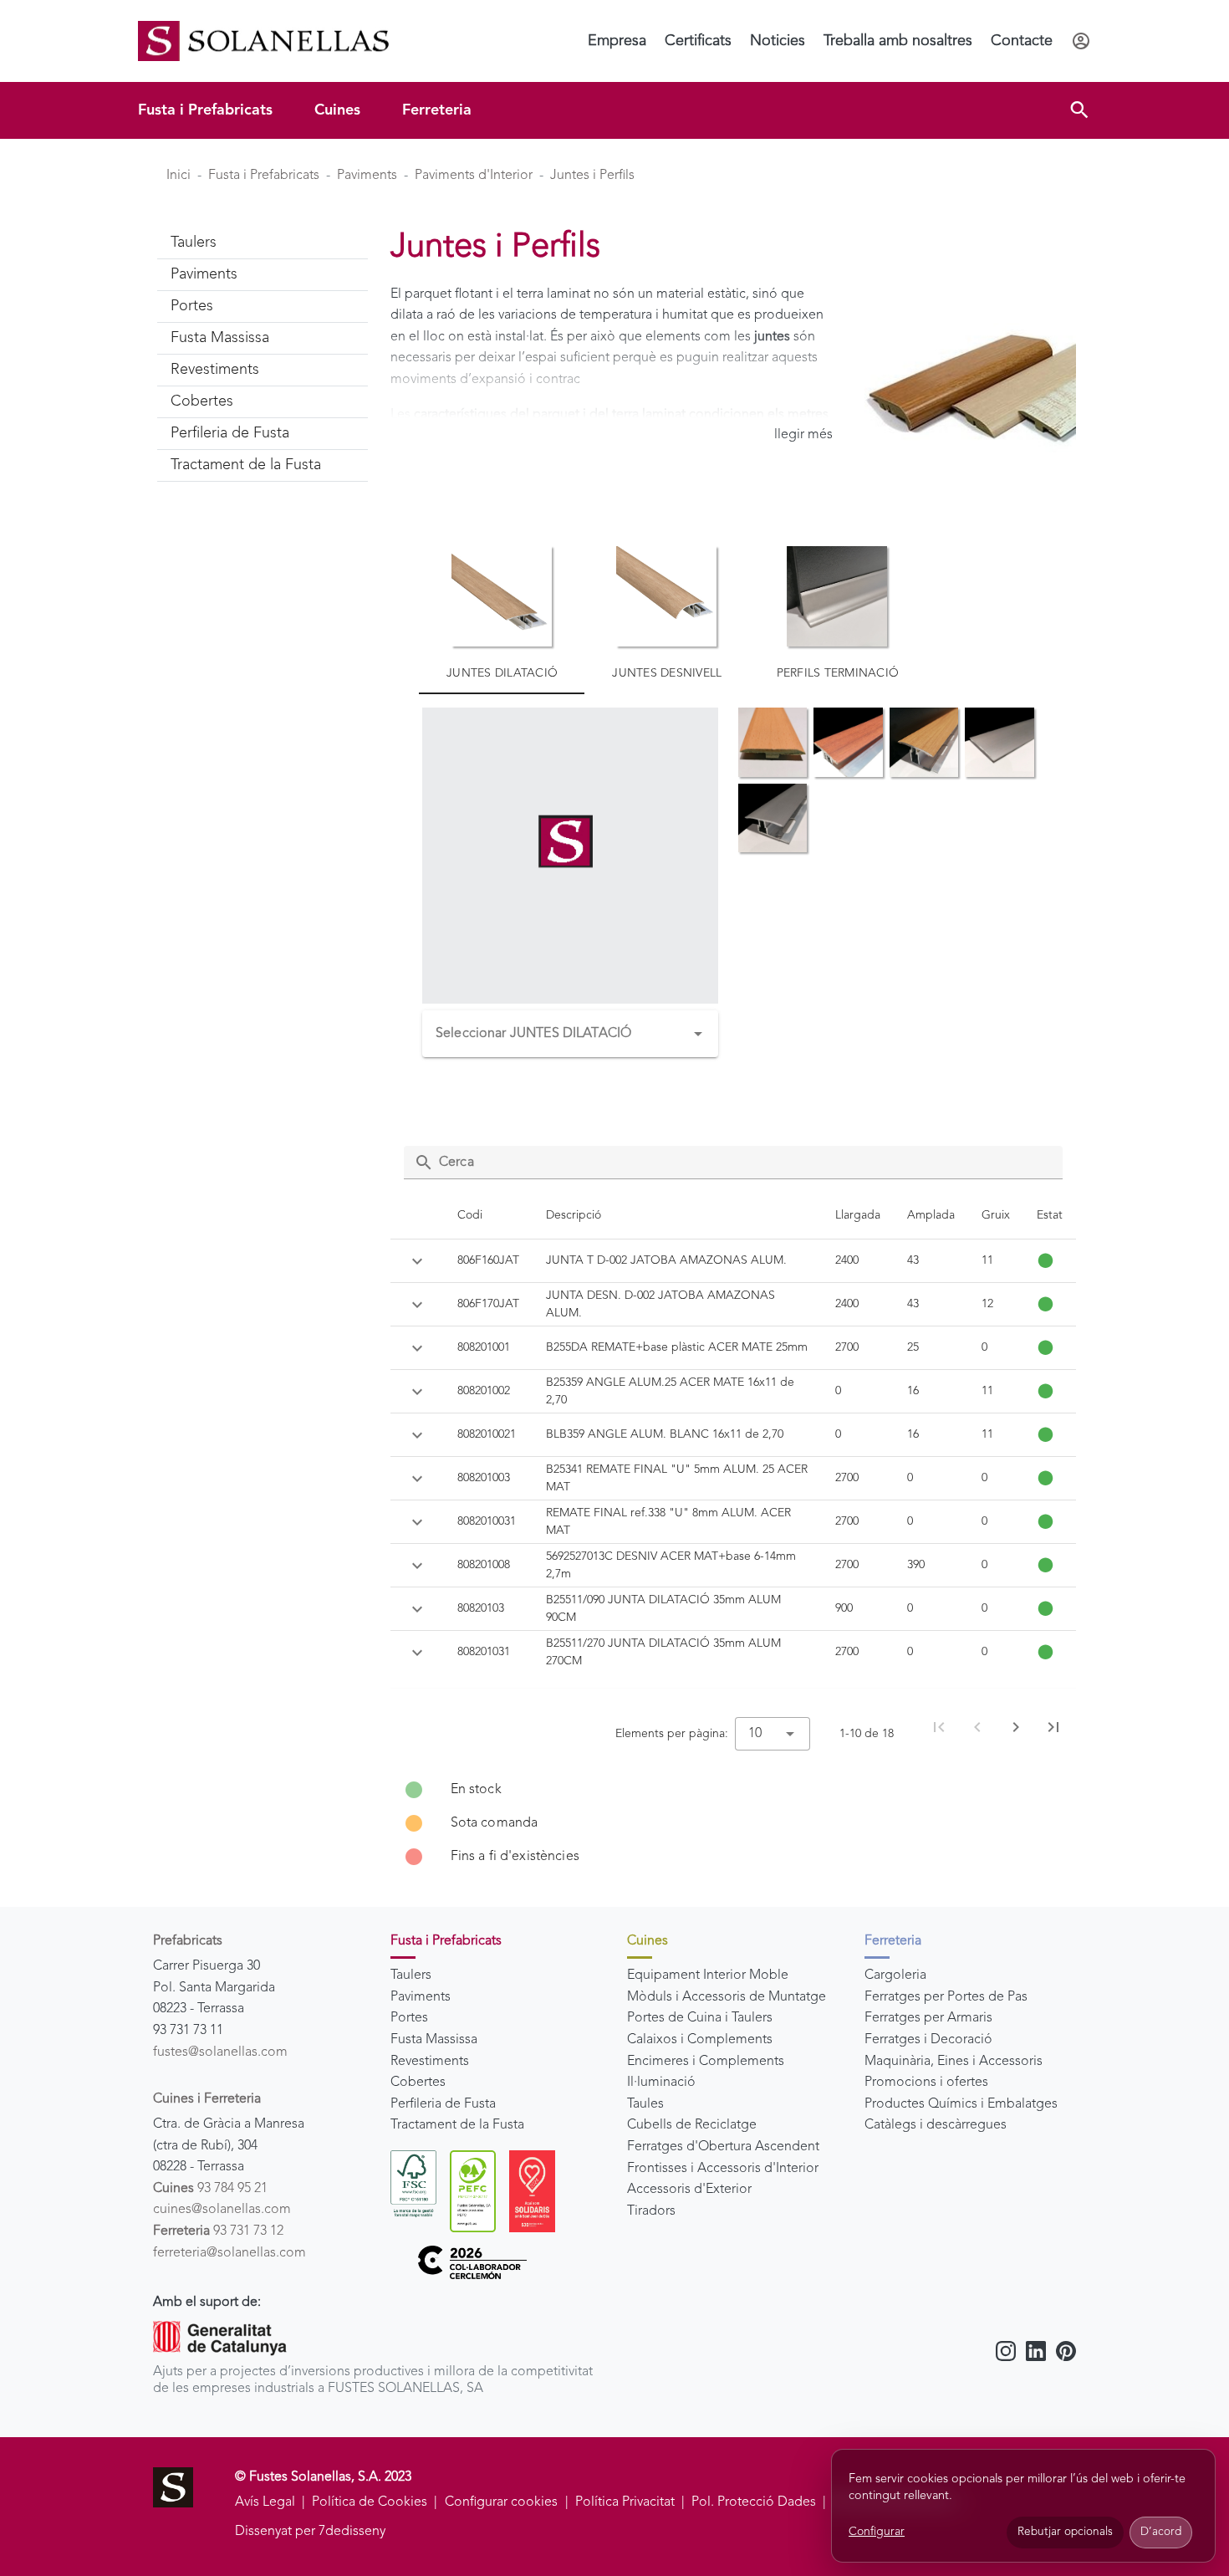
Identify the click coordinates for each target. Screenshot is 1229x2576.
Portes (409, 2018)
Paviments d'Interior (474, 176)
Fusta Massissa (434, 2040)
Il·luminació (661, 2083)
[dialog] (1023, 2506)
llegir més (803, 435)
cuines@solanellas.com (222, 2210)
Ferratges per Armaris (928, 2018)
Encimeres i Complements (706, 2062)
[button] (1079, 110)
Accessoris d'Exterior (689, 2190)
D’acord (1161, 2532)
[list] (734, 1823)
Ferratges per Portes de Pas (946, 1997)
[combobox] (570, 1034)
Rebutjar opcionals (1065, 2532)
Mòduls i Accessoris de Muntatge (727, 1997)
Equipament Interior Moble (708, 1975)
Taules (645, 2104)
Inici (178, 176)
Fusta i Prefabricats (205, 110)
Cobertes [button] (202, 401)
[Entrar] (1081, 41)
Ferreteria (437, 110)
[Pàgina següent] (1016, 1727)
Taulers (411, 1975)
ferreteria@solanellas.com (229, 2253)
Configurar (877, 2532)
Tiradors (651, 2211)
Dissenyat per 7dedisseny (310, 2532)
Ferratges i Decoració (928, 2040)
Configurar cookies (501, 2502)
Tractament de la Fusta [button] (246, 465)
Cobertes (418, 2083)
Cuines (337, 110)
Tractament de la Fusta (457, 2125)
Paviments (367, 176)
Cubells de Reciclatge (692, 2125)
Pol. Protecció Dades (754, 2502)
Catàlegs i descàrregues (936, 2125)
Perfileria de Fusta (443, 2104)
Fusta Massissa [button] (220, 338)
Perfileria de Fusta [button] (230, 433)
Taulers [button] (194, 243)
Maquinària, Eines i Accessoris (954, 2062)
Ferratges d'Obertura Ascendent (723, 2147)
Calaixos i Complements (700, 2040)
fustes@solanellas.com (220, 2052)
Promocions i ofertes (926, 2083)
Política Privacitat (625, 2502)
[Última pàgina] (1053, 1727)
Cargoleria (895, 1975)
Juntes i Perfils (592, 176)
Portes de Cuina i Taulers (700, 2018)
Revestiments (430, 2062)
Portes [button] (192, 306)
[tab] (502, 613)
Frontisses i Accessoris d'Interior (723, 2169)
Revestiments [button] (215, 370)
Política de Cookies (370, 2502)
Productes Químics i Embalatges (961, 2104)
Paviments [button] (204, 274)
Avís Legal (265, 2502)
